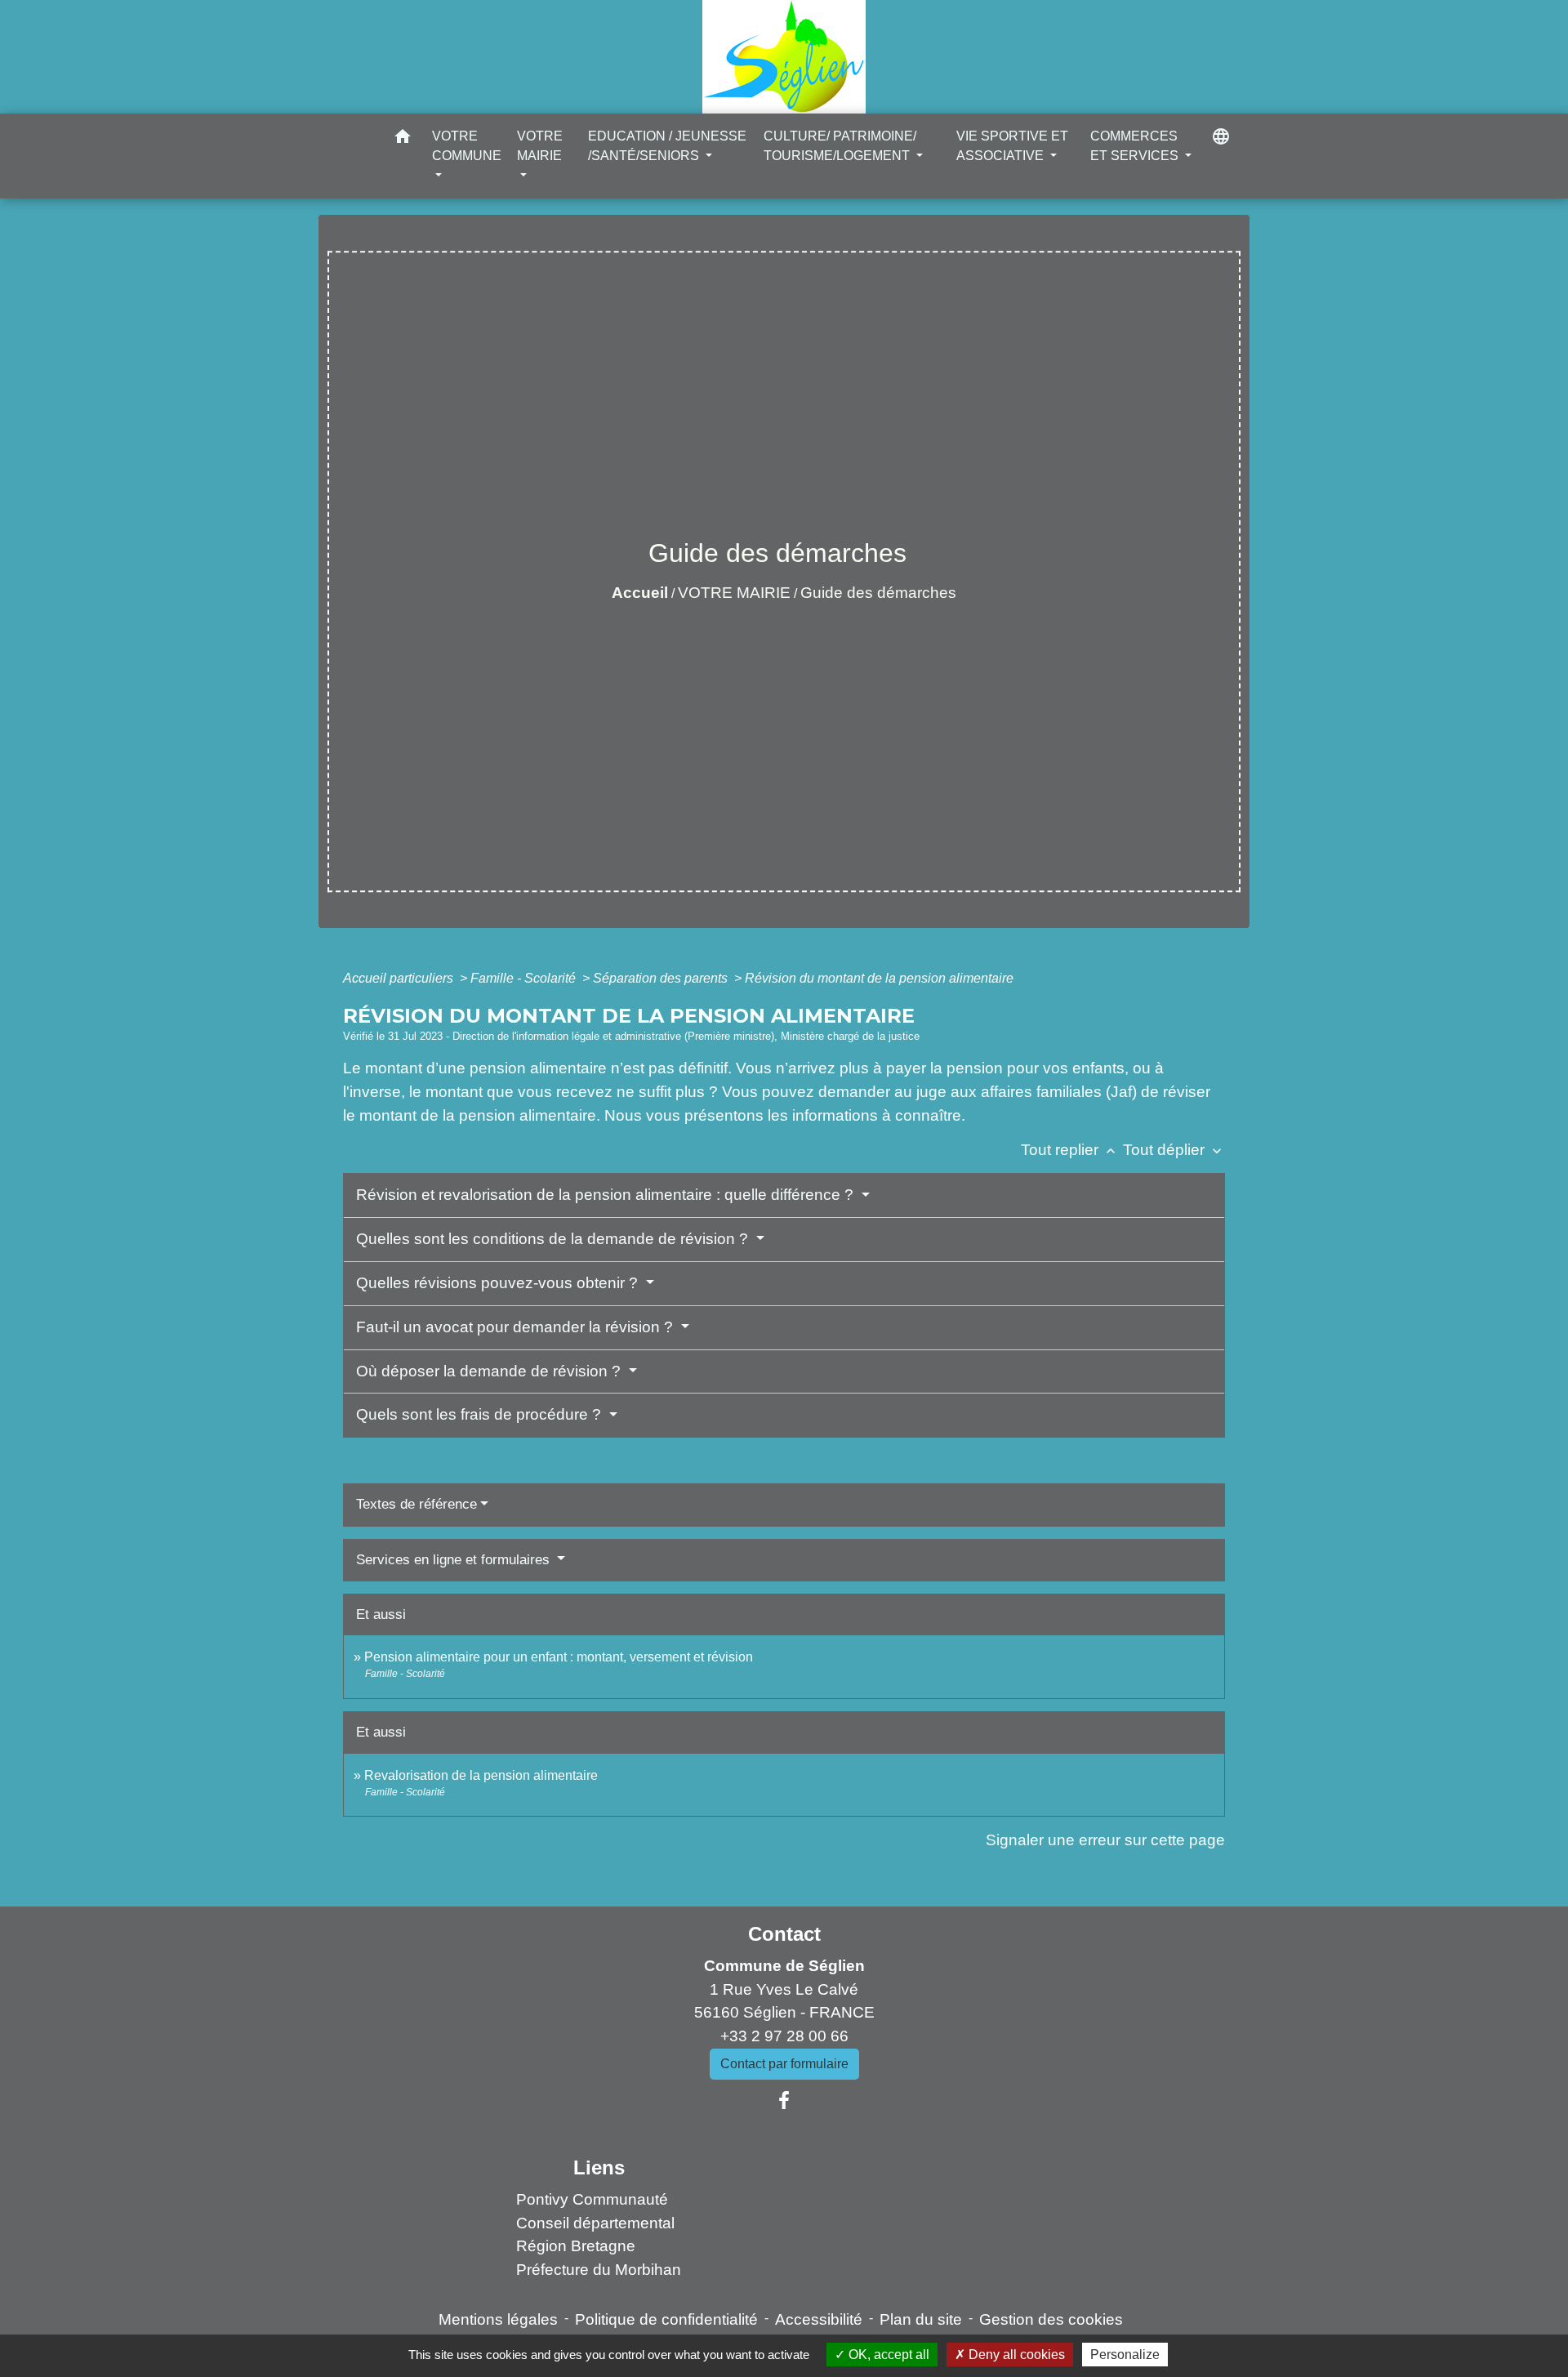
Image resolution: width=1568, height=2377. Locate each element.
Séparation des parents (662, 978)
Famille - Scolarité (525, 978)
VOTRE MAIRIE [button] (540, 146)
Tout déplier (1174, 1150)
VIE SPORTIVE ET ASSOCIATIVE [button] (1012, 146)
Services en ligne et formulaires (455, 1560)
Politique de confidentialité (666, 2319)
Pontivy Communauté (592, 2199)
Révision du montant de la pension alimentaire (879, 978)
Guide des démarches (878, 593)
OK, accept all (887, 2355)
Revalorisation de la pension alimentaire (481, 1775)
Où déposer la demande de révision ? (490, 1371)
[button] (403, 139)
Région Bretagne (576, 2246)
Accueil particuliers (400, 978)
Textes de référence (416, 1504)
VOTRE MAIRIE (734, 593)
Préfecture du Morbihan (599, 2270)
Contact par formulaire (784, 2064)
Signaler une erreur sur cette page (1105, 1840)
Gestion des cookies (1051, 2319)
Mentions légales (498, 2319)
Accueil (640, 593)
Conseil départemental (595, 2223)
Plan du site (921, 2319)
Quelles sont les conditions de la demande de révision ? (554, 1239)
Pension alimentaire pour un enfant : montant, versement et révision (559, 1657)
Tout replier (1070, 1150)
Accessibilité (819, 2319)
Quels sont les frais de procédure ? (481, 1414)
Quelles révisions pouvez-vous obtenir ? (499, 1283)
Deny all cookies (1015, 2355)
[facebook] (784, 2101)
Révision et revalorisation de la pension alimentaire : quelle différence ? (607, 1195)
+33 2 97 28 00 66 (784, 2036)
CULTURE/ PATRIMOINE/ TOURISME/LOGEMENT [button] (840, 146)
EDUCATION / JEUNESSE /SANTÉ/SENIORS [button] (667, 146)
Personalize (1125, 2355)
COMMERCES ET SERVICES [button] (1136, 146)
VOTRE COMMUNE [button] (467, 146)
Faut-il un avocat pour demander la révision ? (517, 1327)
